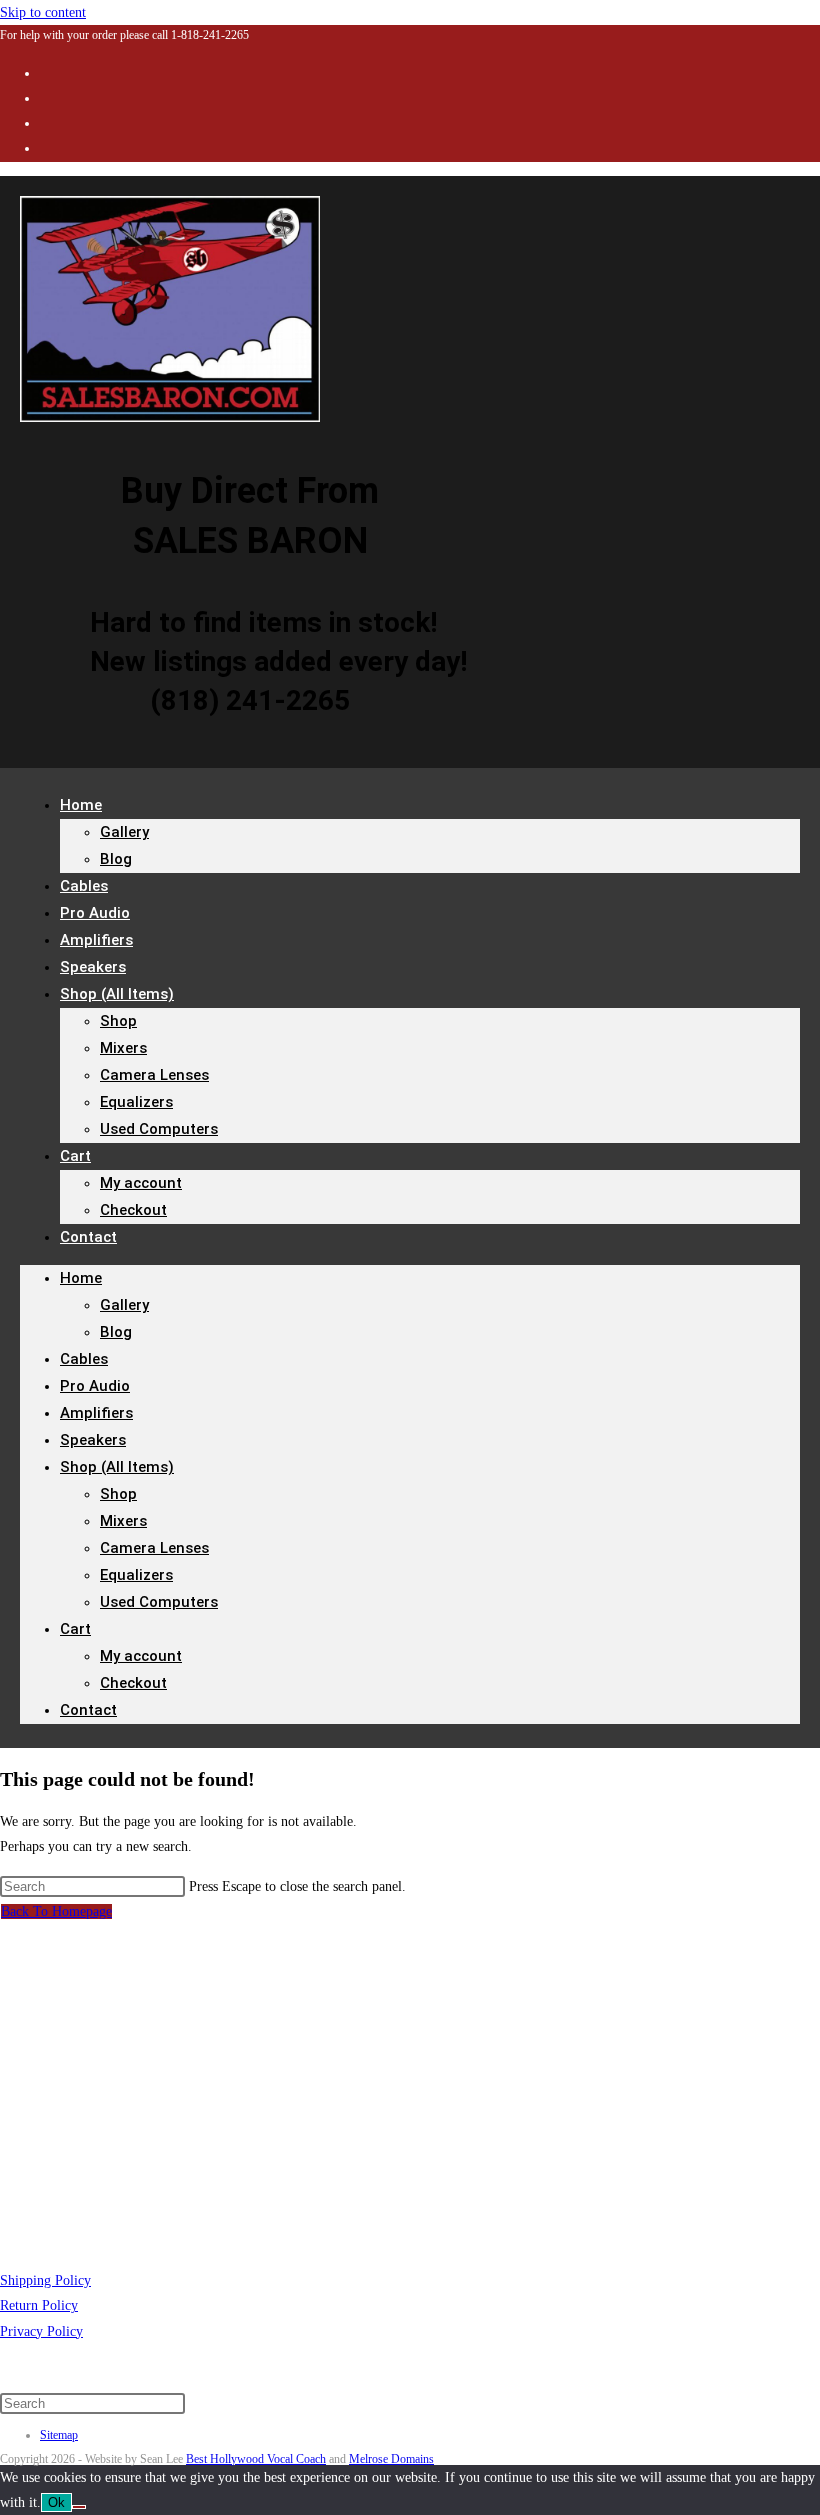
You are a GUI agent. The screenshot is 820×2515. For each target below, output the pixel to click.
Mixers (123, 1048)
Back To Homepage (56, 1911)
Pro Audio (95, 1386)
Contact (88, 1237)
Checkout (133, 1210)
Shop (118, 1021)
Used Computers (159, 1129)
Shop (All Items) (117, 994)
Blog (116, 859)
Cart (75, 1156)
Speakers (93, 1440)
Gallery (124, 832)
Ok (56, 2502)
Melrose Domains (391, 2459)
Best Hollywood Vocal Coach (256, 2459)
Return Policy (39, 2305)
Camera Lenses (154, 1075)
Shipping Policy (45, 2280)
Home (81, 805)
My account (141, 1183)
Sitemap (59, 2435)
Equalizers (136, 1102)
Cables (84, 1359)
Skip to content (43, 12)
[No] (79, 2507)
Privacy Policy (41, 2331)
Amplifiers (96, 1413)
